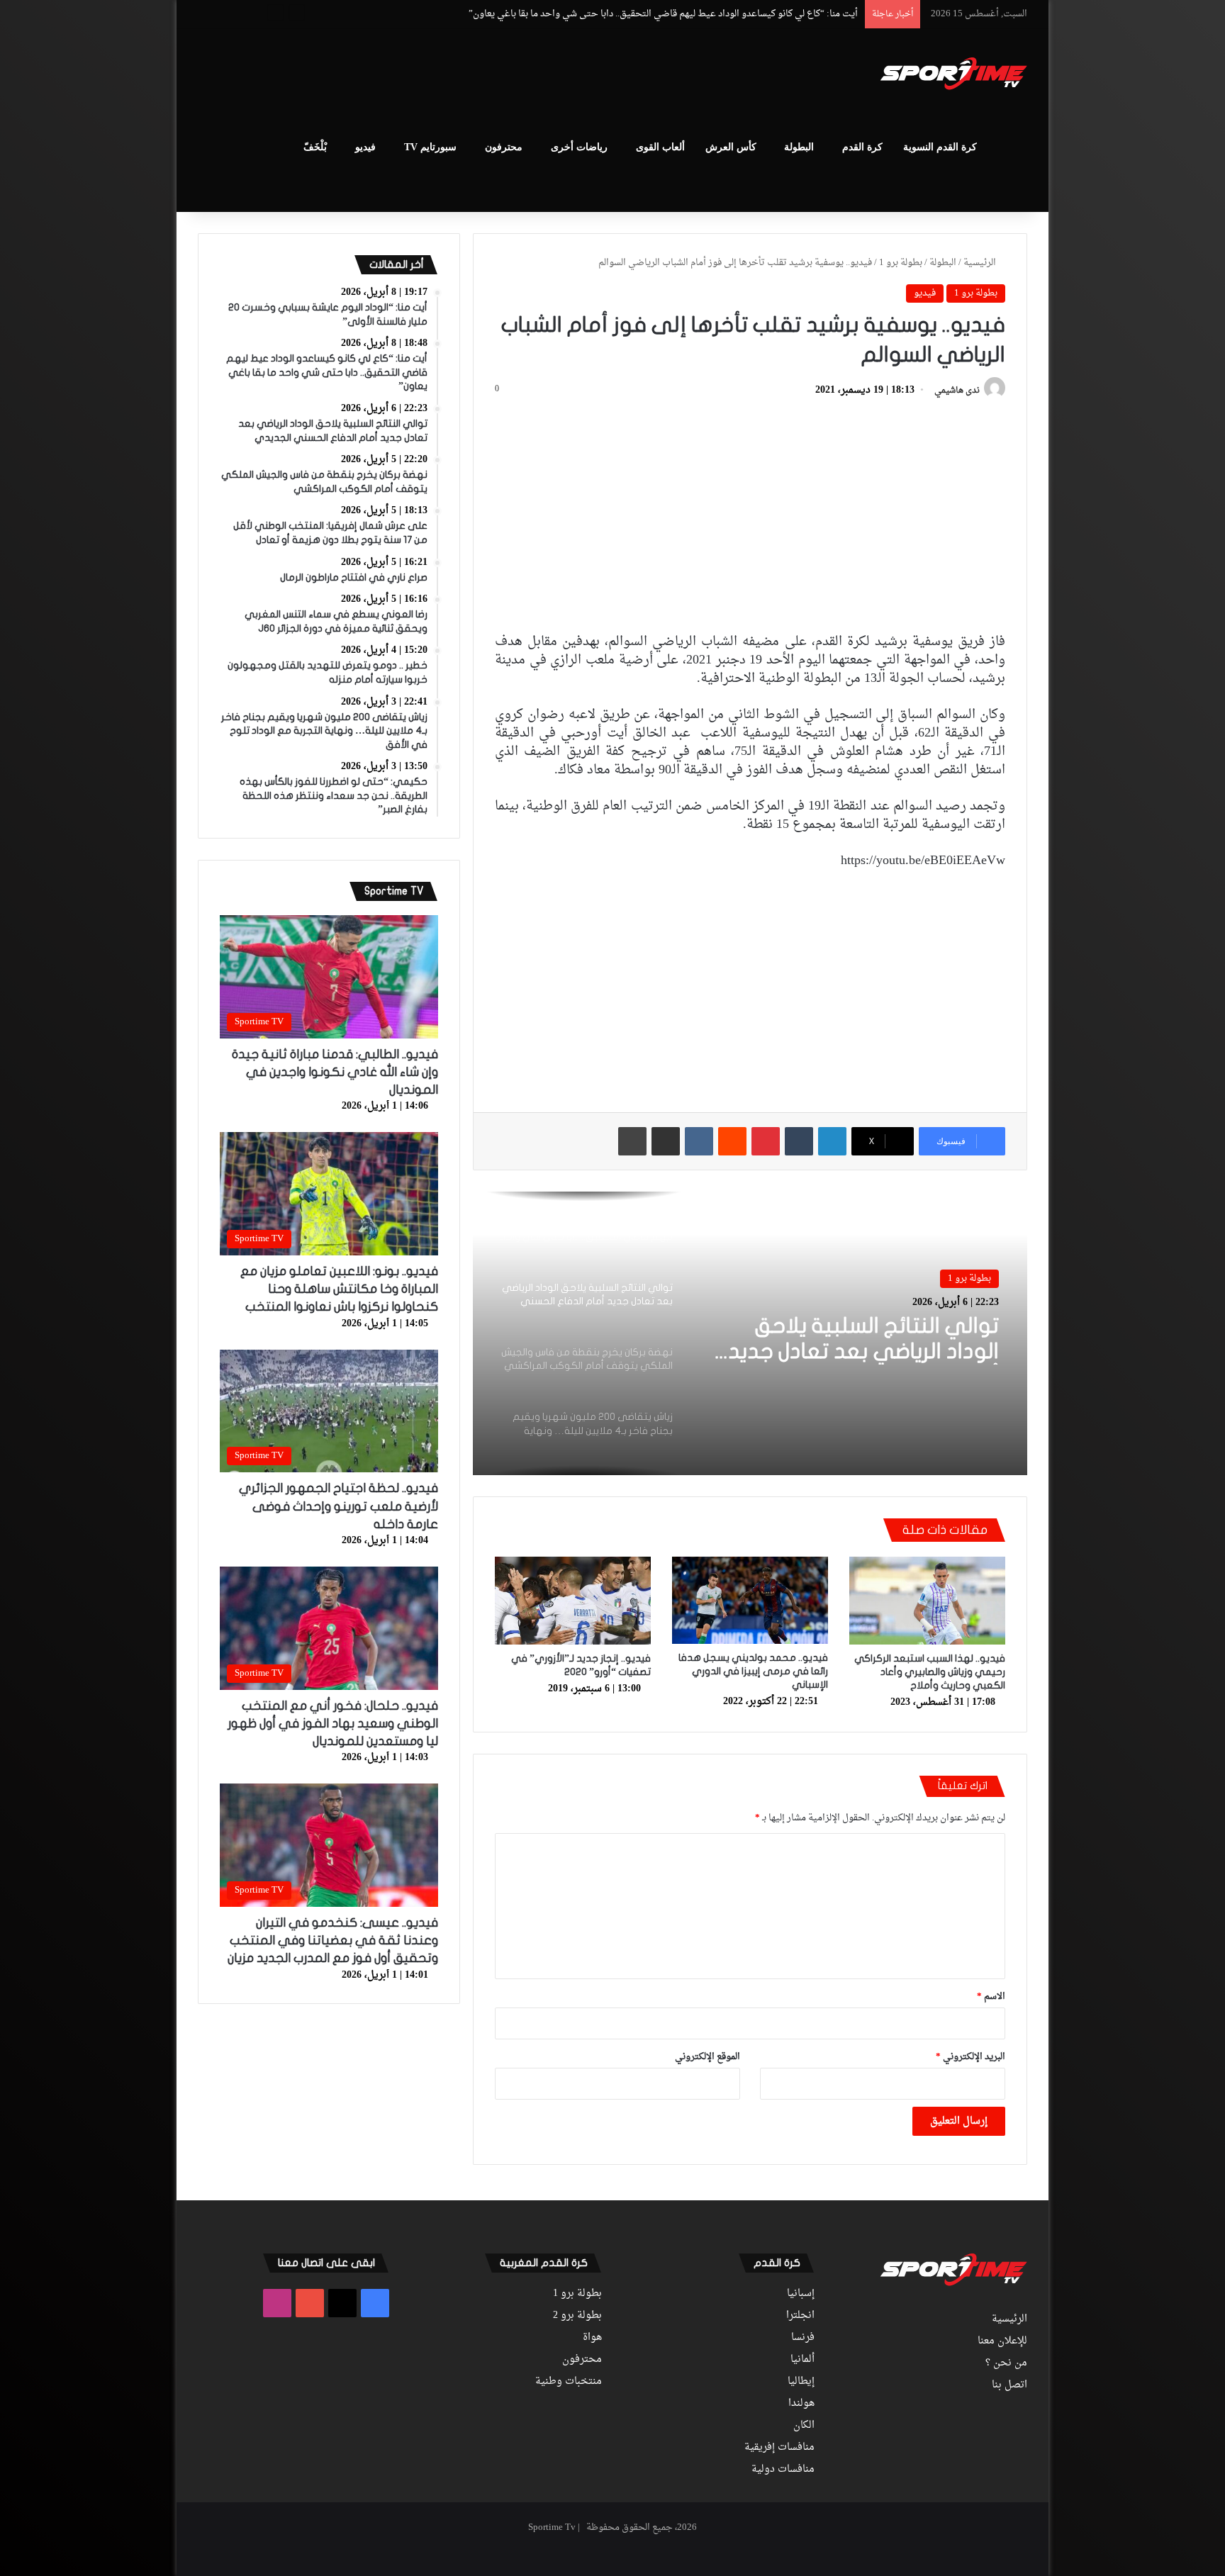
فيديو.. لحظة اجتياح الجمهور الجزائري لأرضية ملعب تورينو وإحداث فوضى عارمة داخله (339, 1506)
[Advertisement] (471, 75)
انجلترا (800, 2316)
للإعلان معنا (1002, 2341)
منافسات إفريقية (779, 2448)
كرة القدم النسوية (940, 147)
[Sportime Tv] (954, 74)
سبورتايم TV (430, 147)
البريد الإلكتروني (971, 2057)
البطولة (799, 147)
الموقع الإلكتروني (707, 2057)
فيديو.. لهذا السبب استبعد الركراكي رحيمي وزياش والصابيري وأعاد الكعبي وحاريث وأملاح (930, 1672)
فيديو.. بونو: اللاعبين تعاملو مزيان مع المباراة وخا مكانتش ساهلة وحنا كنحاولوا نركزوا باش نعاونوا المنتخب (339, 1289)
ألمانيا (802, 2360)
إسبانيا (801, 2294)
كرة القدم (862, 147)
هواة (592, 2338)
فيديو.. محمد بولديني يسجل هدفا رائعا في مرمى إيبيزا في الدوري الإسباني (753, 1671)
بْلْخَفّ (315, 147)
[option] (750, 1333)
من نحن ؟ (1006, 2363)
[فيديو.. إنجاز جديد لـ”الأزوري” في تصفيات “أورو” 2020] (573, 1601)
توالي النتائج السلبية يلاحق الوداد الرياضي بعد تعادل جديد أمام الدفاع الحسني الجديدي (692, 14)
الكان (804, 2426)
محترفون (504, 147)
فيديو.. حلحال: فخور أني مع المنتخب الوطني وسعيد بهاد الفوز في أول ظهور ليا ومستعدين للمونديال (333, 1724)
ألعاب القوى (660, 147)
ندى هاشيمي (957, 391)
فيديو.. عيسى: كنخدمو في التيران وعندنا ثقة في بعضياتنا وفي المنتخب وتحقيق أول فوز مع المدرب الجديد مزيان (333, 1941)
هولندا (801, 2404)
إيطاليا (801, 2382)
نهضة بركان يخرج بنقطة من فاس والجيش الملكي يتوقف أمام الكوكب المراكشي (852, 1340)
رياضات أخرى (579, 147)
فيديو (365, 147)
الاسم (991, 1997)
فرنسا (803, 2338)
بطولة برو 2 (577, 2316)
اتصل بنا (1009, 2385)
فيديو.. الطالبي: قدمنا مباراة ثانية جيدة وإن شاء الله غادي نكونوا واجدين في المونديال (335, 1072)
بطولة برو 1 (901, 263)
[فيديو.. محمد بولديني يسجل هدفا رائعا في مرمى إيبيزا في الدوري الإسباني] (750, 1601)
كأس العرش (731, 147)
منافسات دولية (783, 2470)
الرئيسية (981, 263)
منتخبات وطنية (569, 2382)
